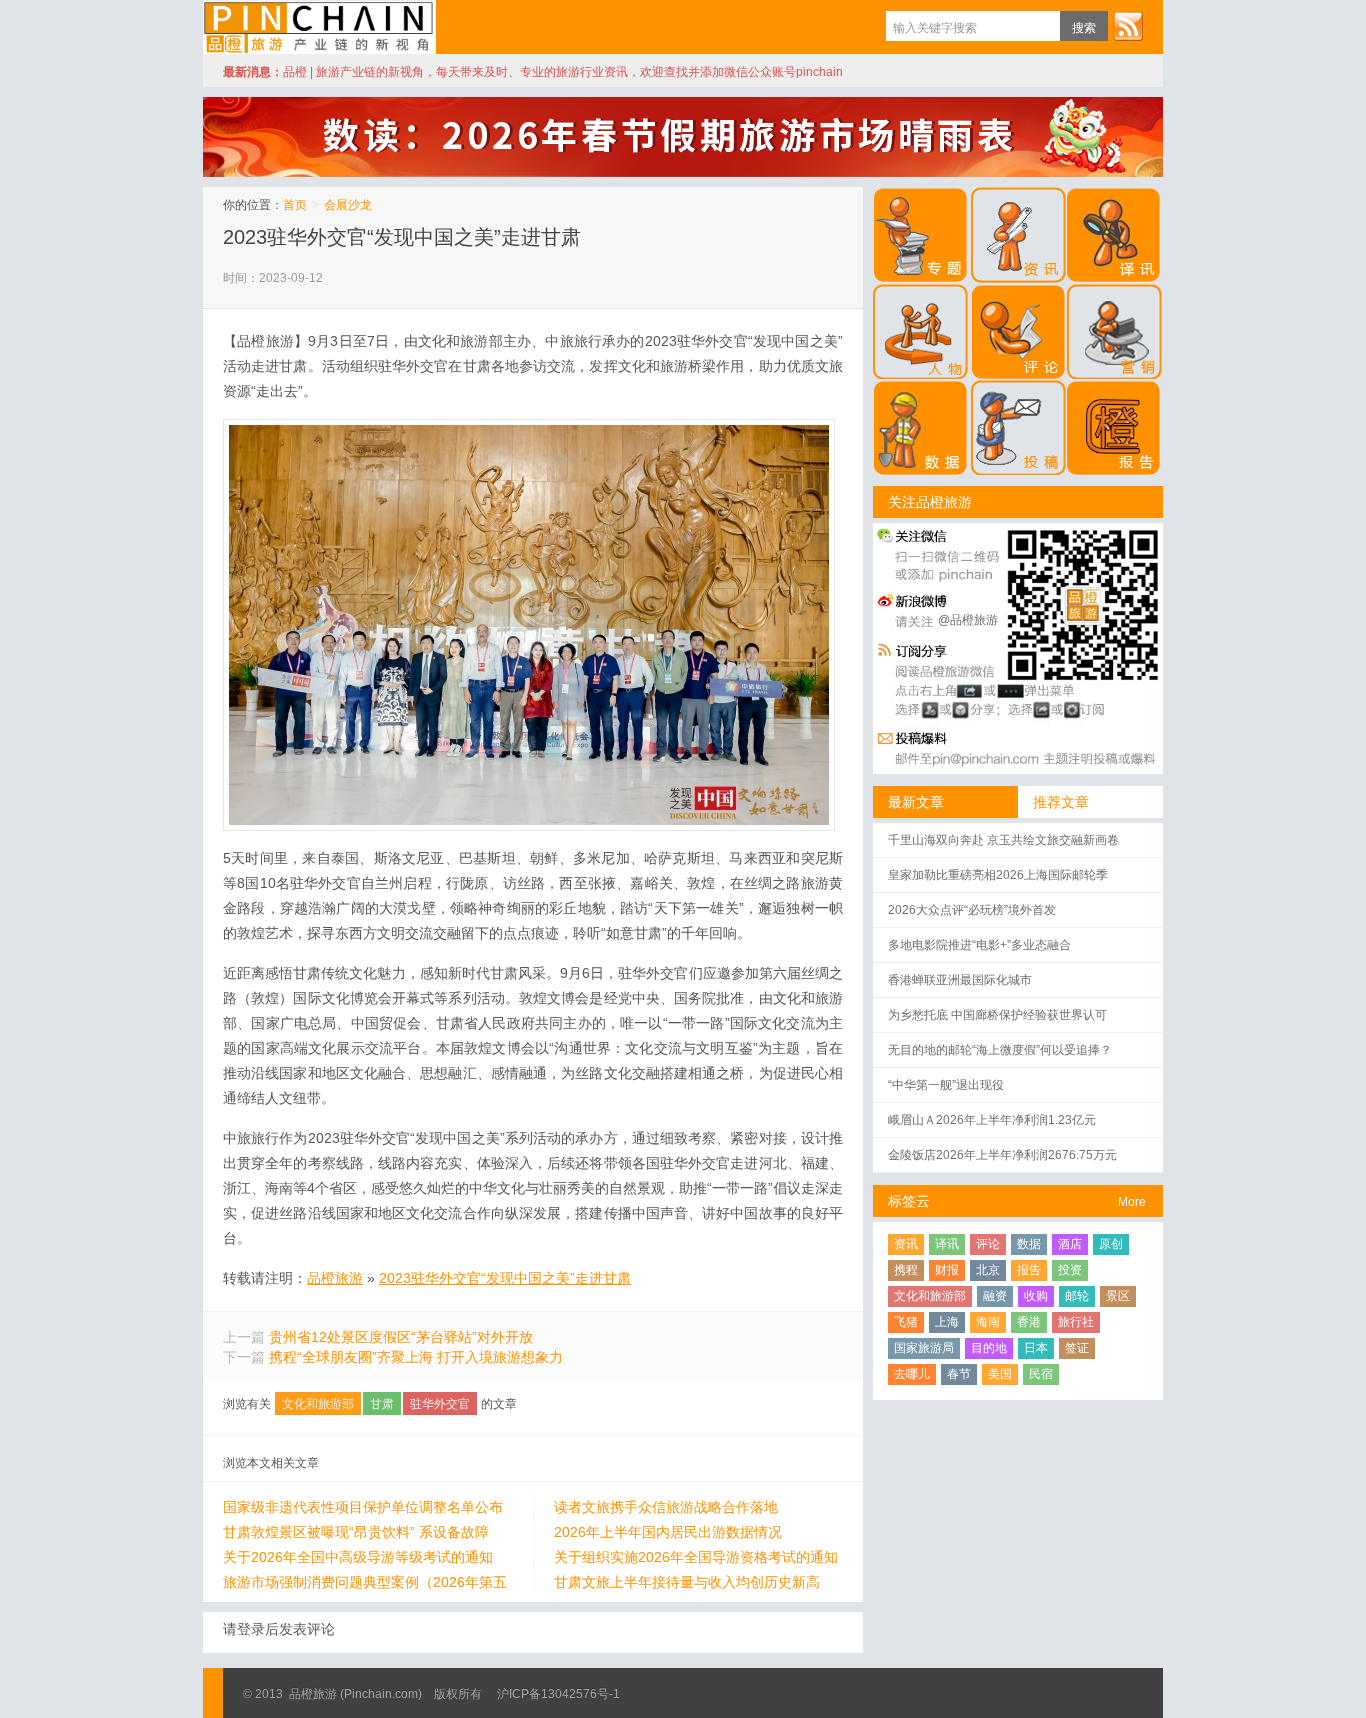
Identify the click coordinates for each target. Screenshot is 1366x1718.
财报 (947, 1270)
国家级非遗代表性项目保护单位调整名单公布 (363, 1507)
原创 (1111, 1244)
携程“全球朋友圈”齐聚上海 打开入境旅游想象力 (416, 1357)
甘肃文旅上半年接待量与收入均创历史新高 (687, 1582)
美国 (1000, 1374)
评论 (988, 1244)
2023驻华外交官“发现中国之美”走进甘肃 (402, 237)
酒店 (1070, 1244)
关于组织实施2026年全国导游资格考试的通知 (696, 1557)
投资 (1070, 1270)
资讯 (906, 1244)
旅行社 (1076, 1322)
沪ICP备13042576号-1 (558, 1694)
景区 (1118, 1296)
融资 (995, 1296)
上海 (947, 1322)
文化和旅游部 (318, 1404)
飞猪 (906, 1322)
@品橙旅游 (968, 620)
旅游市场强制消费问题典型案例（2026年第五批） (365, 1583)
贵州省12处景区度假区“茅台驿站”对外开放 (401, 1337)
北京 (988, 1270)
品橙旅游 (319, 27)
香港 (1029, 1322)
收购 (1036, 1296)
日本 (1036, 1348)
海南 (988, 1322)
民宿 (1041, 1374)
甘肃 (382, 1404)
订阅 (1128, 26)
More (1132, 1202)
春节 (959, 1374)
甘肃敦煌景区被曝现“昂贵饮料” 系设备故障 (356, 1532)
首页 (295, 205)
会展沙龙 (348, 205)
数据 (1029, 1244)
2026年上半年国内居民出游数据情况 (668, 1532)
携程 (906, 1270)
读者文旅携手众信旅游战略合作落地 (666, 1507)
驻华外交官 (440, 1404)
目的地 (989, 1348)
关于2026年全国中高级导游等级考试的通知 (358, 1557)
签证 (1077, 1348)
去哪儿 (912, 1374)
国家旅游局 (924, 1348)
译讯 (947, 1244)
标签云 (909, 1201)
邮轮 (1077, 1296)
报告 (1029, 1270)
